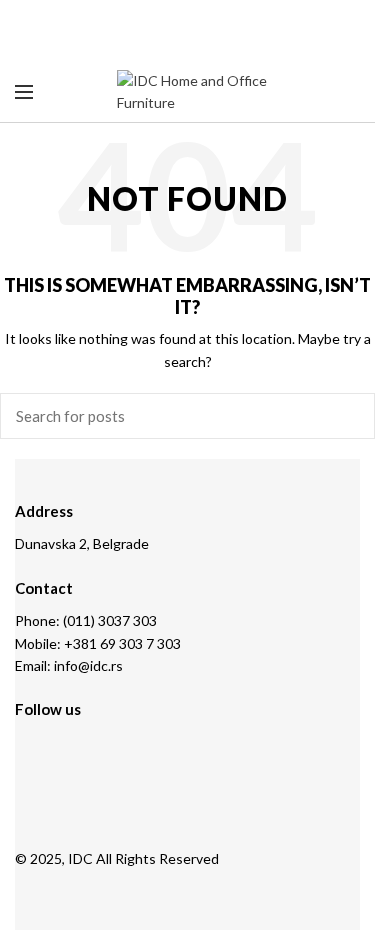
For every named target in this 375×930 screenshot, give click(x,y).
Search (348, 416)
